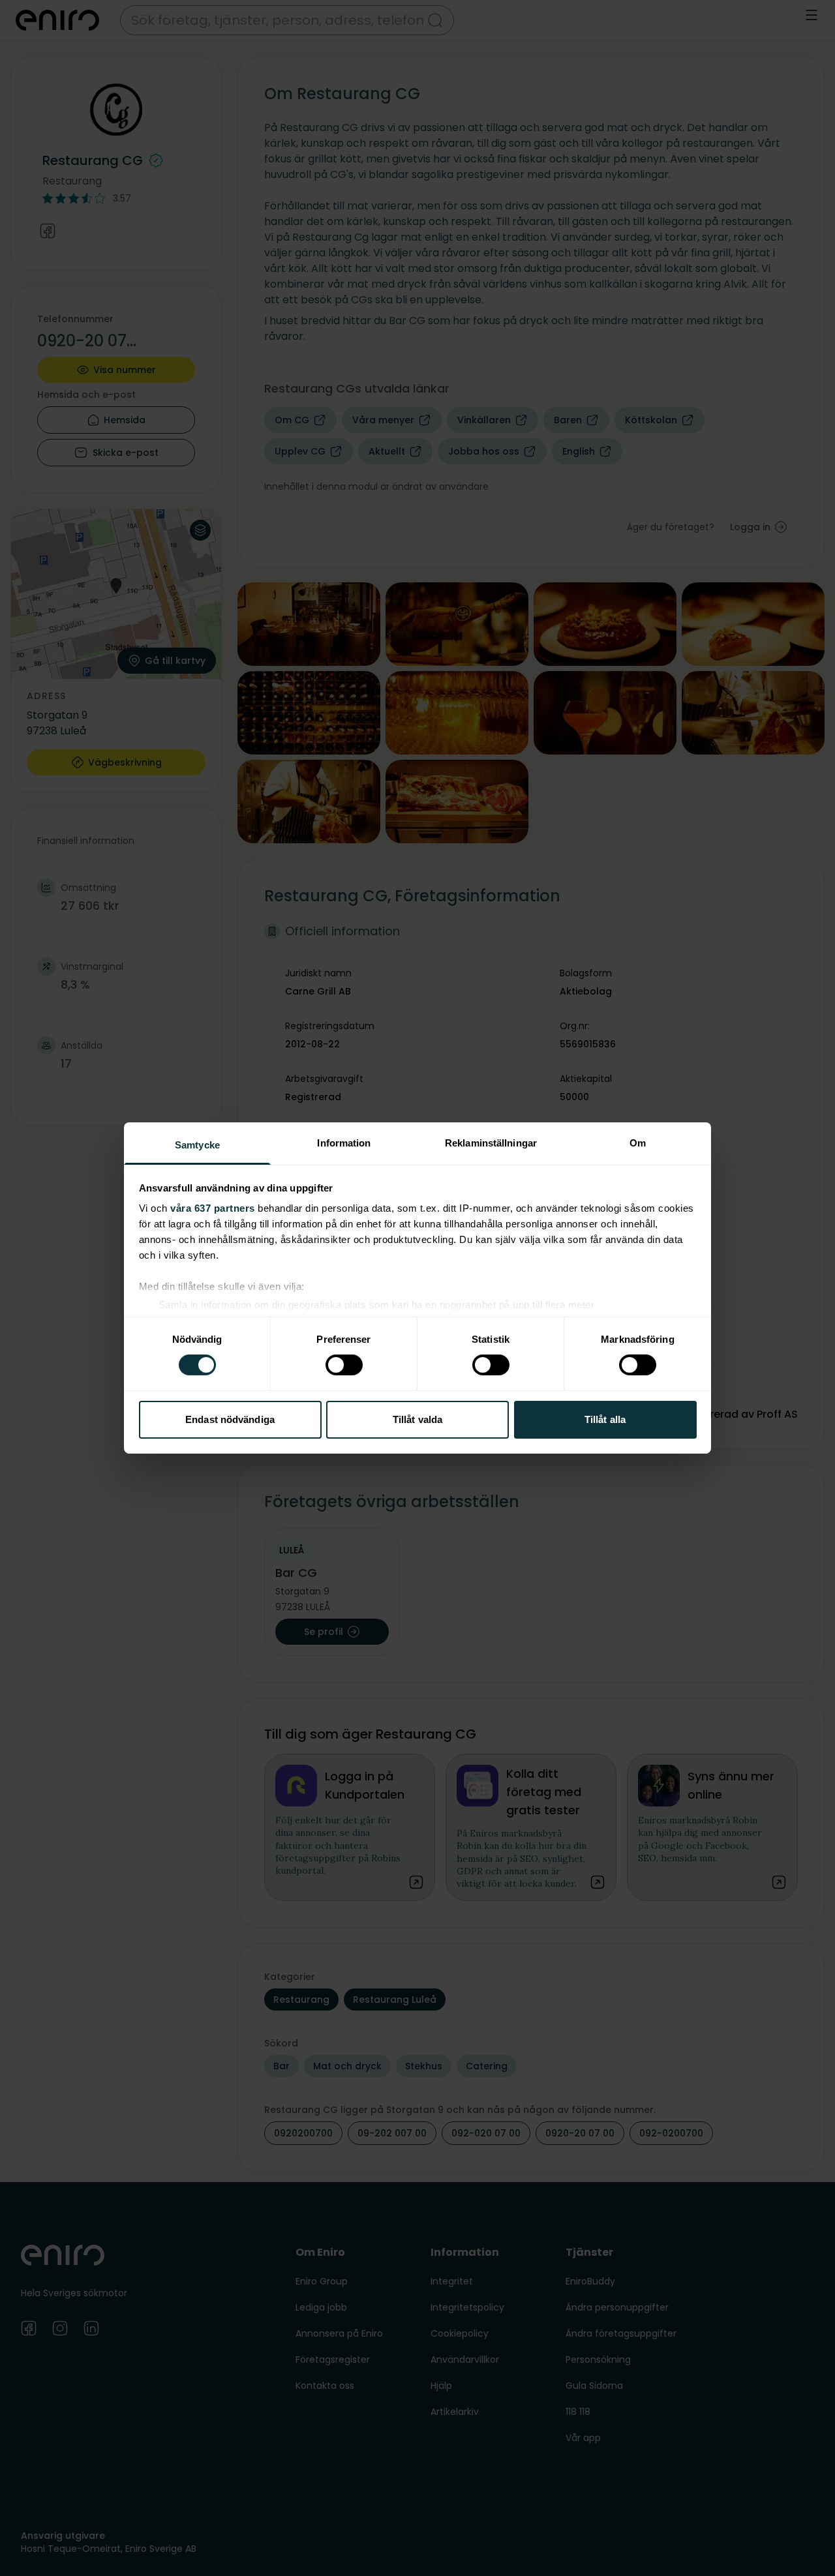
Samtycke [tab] (197, 1145)
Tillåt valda (417, 1419)
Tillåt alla (605, 1419)
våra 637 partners (213, 1208)
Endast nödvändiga (230, 1419)
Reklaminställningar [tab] (491, 1143)
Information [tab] (344, 1143)
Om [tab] (638, 1143)
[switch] (344, 1365)
